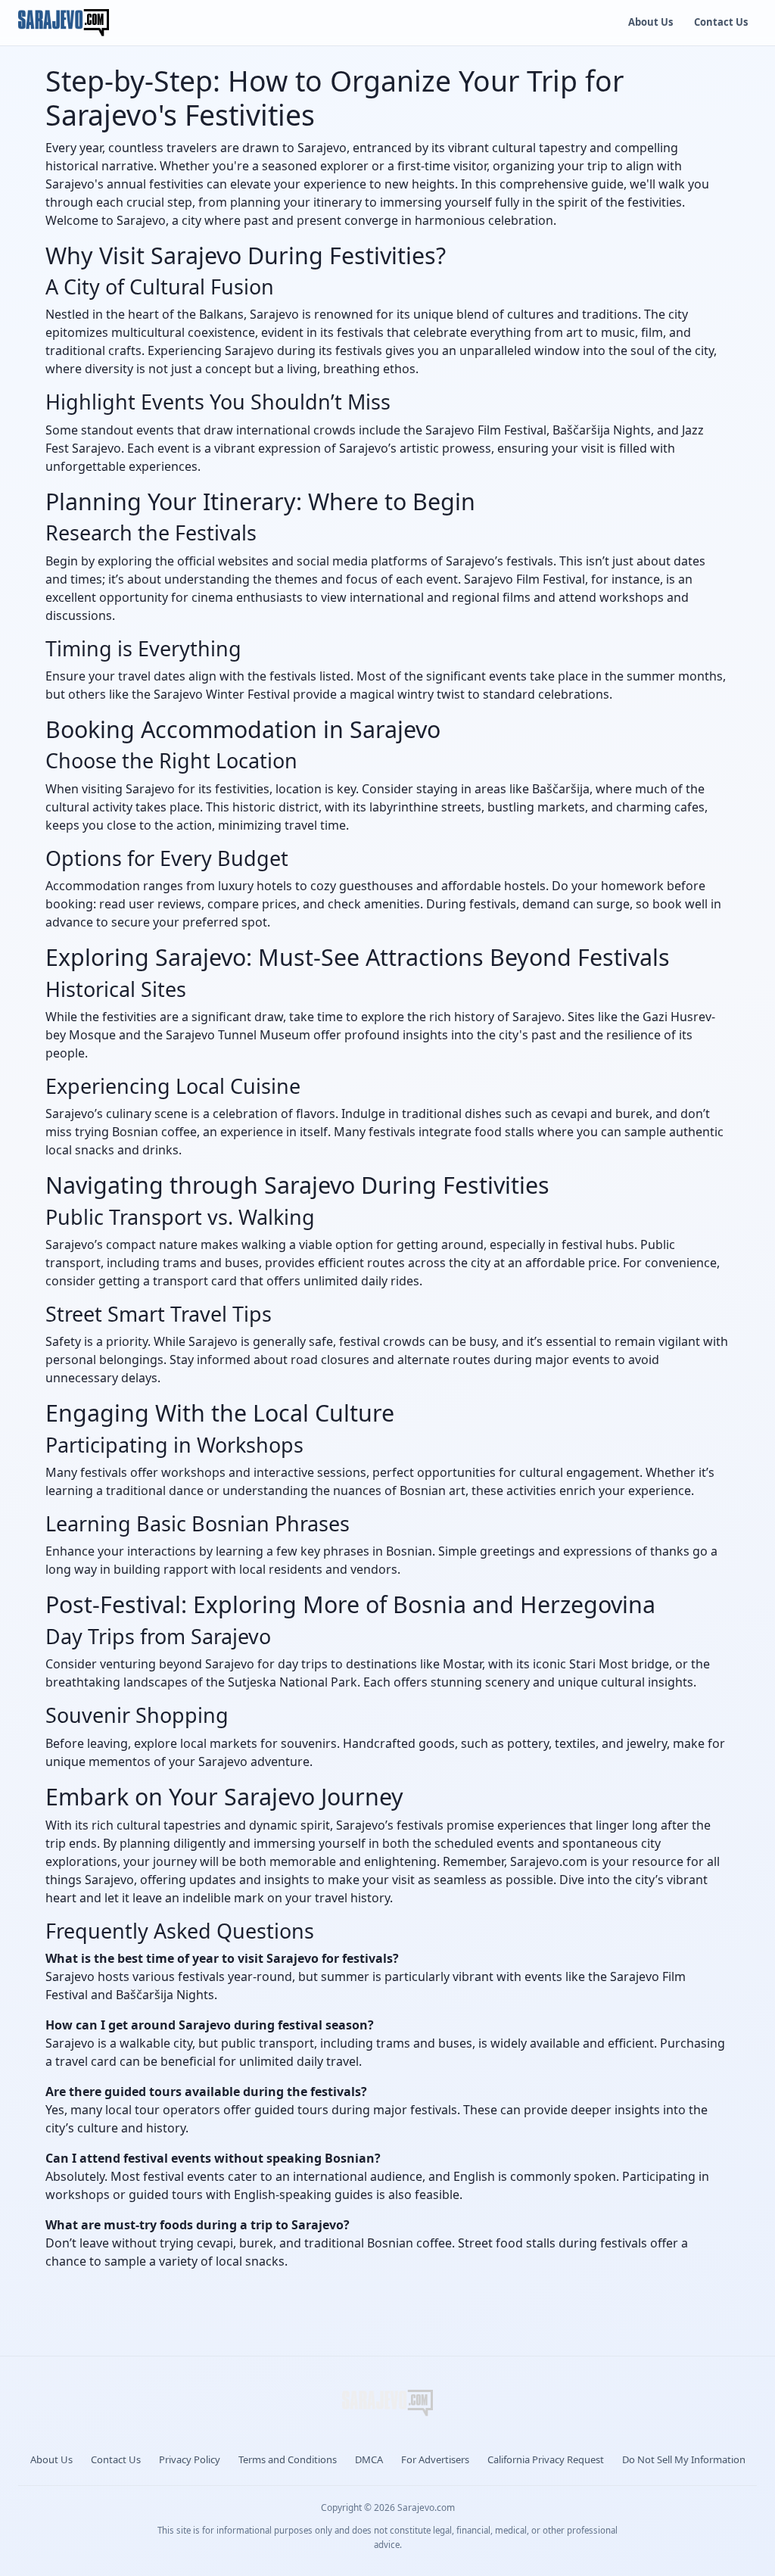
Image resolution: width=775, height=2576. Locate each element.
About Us (651, 22)
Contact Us (721, 22)
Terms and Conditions (288, 2459)
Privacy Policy (190, 2459)
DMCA (369, 2459)
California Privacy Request (546, 2459)
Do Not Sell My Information (684, 2459)
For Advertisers (435, 2459)
